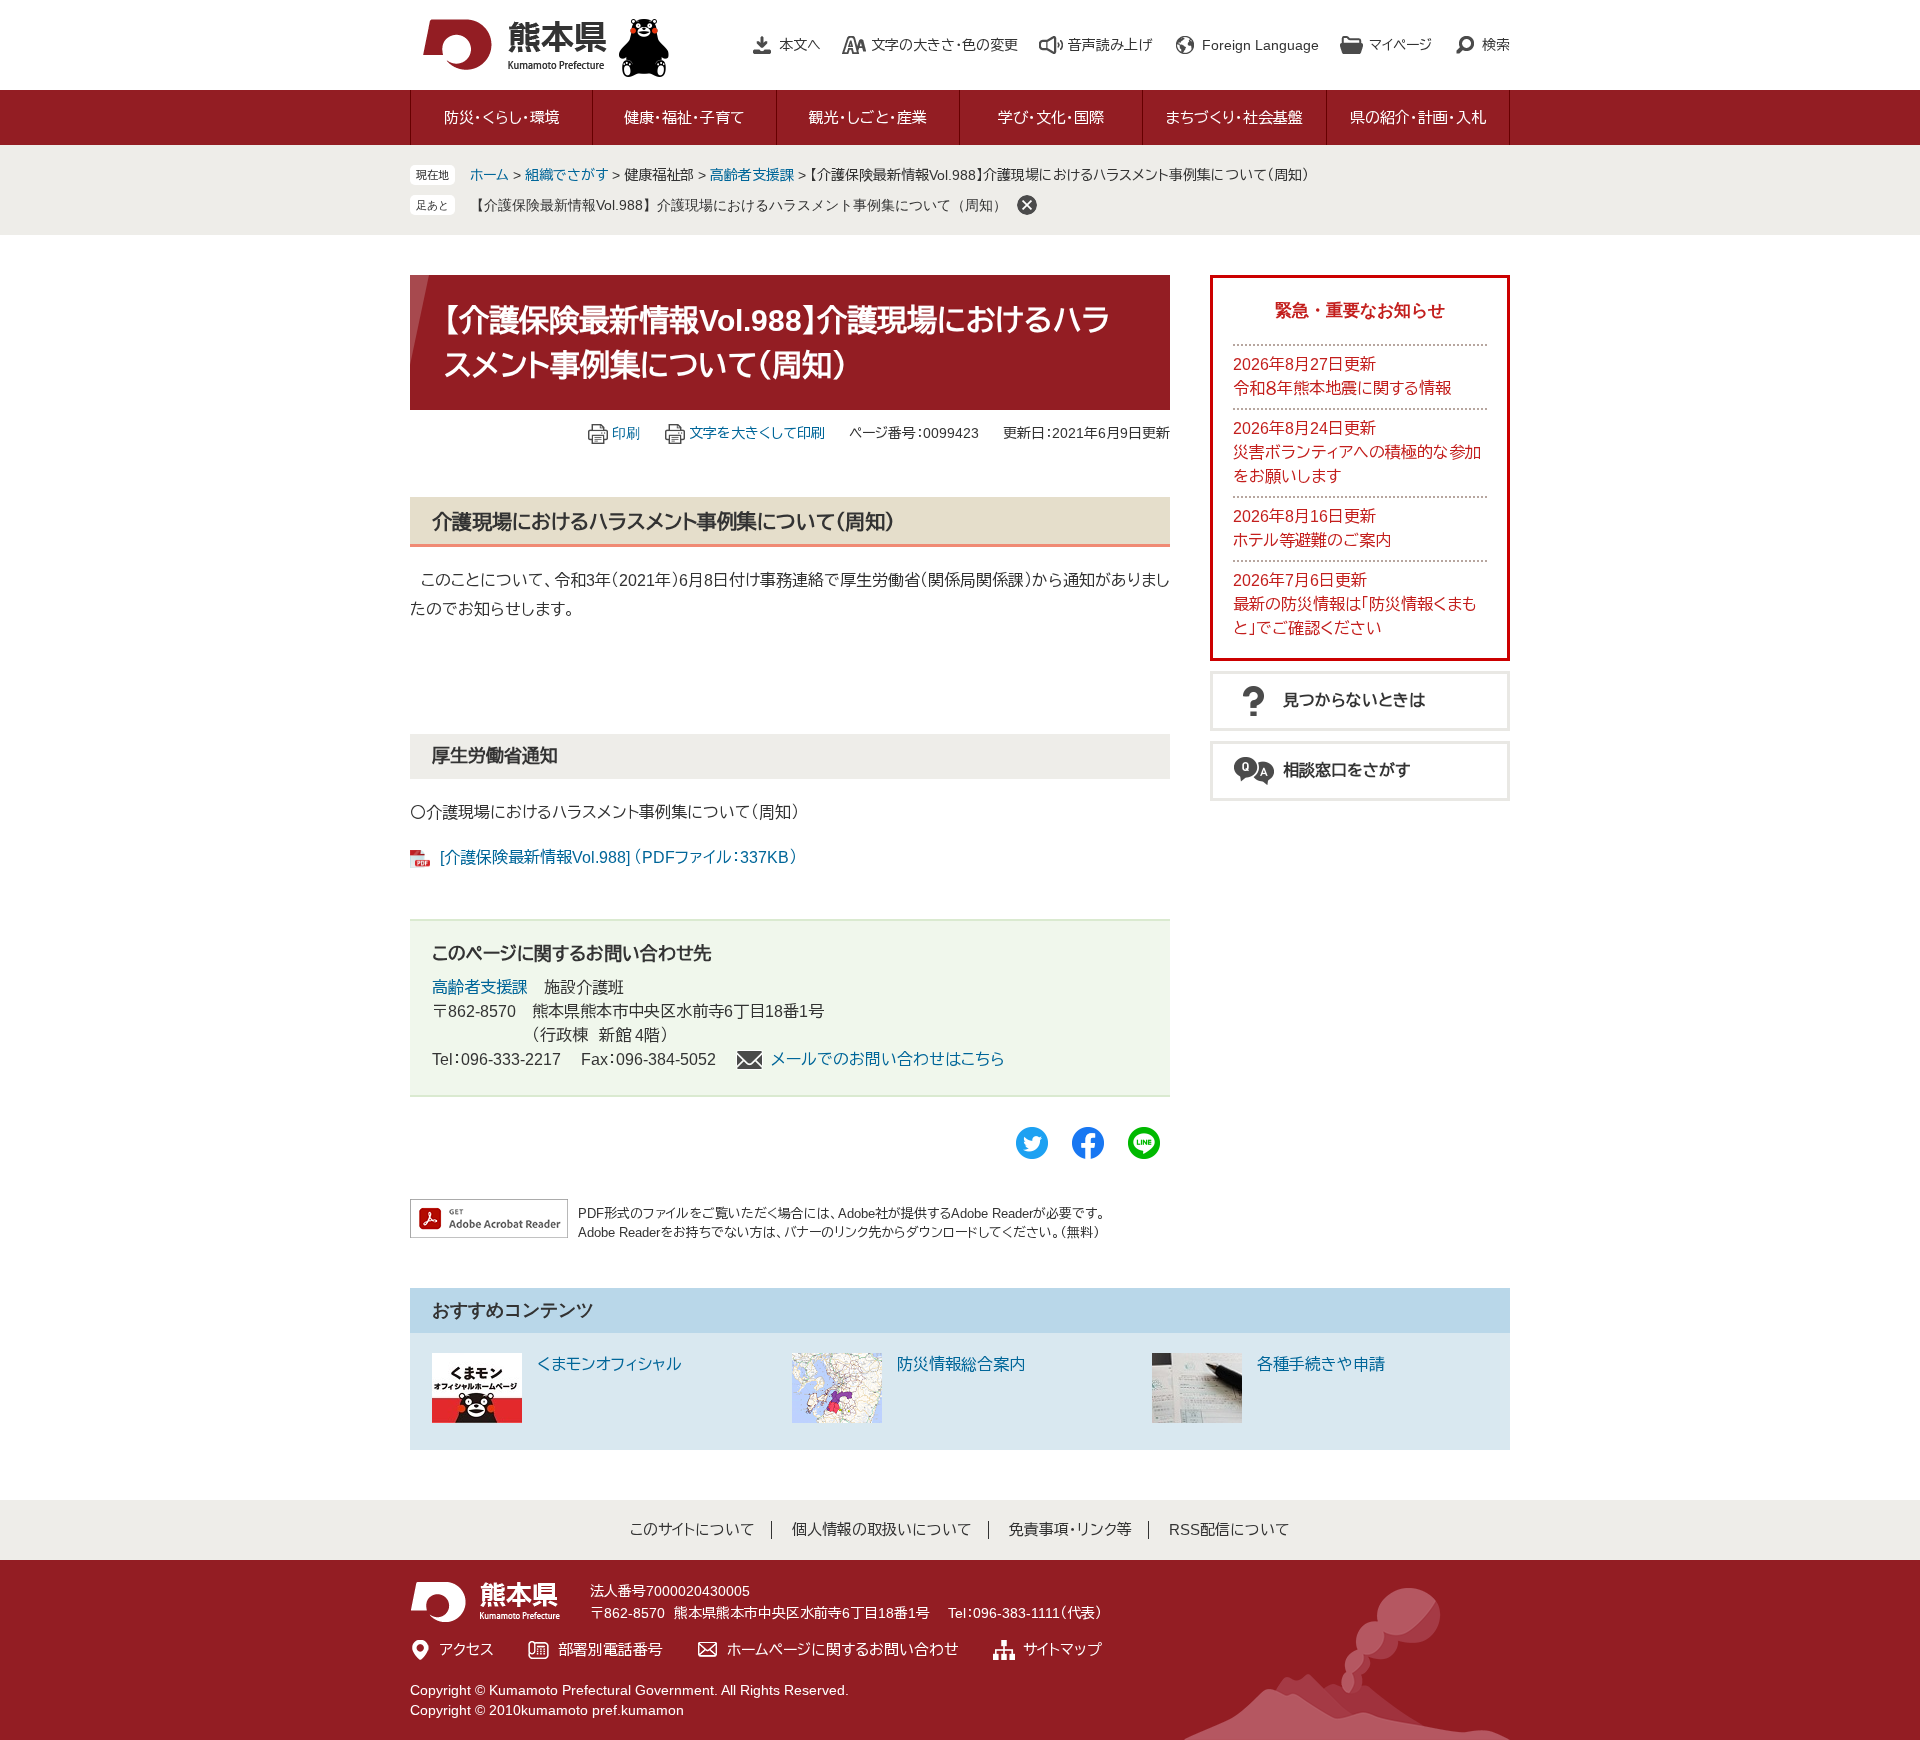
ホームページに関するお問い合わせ (843, 1649)
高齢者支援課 (752, 175)
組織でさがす (566, 175)
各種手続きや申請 (1321, 1364)
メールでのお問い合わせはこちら (888, 1059)
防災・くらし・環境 (502, 117)
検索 (1496, 45)
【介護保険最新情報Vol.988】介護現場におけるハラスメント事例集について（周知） (738, 205)
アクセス (467, 1649)
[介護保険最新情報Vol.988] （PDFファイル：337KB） (618, 857)
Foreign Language (1260, 45)
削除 (1027, 205)
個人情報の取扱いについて (882, 1529)
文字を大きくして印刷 (757, 433)
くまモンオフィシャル (609, 1364)
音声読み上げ (1110, 45)
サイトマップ (1062, 1649)
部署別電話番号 (610, 1649)
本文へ (800, 45)
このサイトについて (692, 1529)
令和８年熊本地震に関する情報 (1342, 388)
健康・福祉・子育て (684, 117)
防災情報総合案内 (961, 1364)
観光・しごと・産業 (868, 117)
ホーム (489, 175)
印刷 (626, 433)
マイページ (1400, 45)
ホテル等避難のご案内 (1312, 540)
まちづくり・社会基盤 (1234, 117)
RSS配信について (1229, 1529)
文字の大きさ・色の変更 (944, 45)
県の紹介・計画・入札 (1418, 117)
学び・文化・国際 (1051, 117)
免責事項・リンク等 (1070, 1529)
